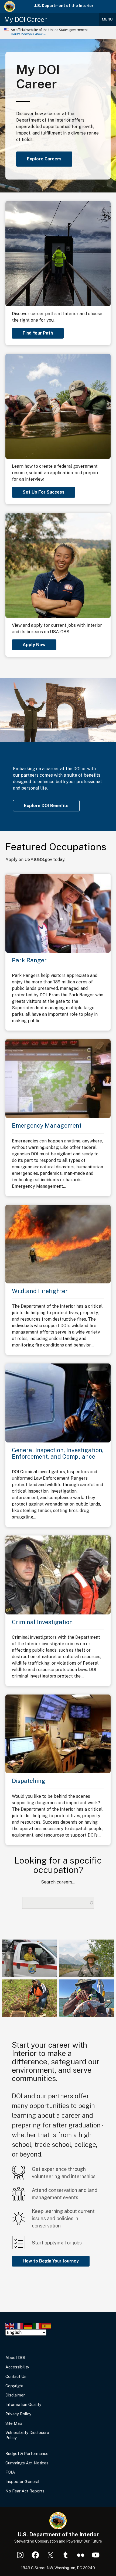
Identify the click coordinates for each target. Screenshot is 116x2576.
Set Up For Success (44, 492)
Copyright (14, 2386)
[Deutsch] (28, 2326)
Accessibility (17, 2367)
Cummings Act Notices (27, 2463)
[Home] (10, 6)
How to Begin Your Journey (51, 2261)
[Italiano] (37, 2326)
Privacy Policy (18, 2414)
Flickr (81, 2555)
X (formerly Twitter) (50, 2555)
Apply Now (34, 645)
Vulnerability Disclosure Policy (27, 2435)
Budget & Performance (27, 2453)
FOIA (10, 2472)
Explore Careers (44, 159)
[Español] (47, 2326)
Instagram (20, 2555)
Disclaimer (15, 2395)
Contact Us (16, 2376)
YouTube (96, 2555)
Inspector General (22, 2482)
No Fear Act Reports (25, 2491)
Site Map (14, 2423)
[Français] (19, 2326)
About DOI (15, 2358)
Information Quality (23, 2404)
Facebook (35, 2555)
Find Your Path (38, 333)
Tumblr (66, 2555)
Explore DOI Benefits (46, 806)
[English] (10, 2326)
